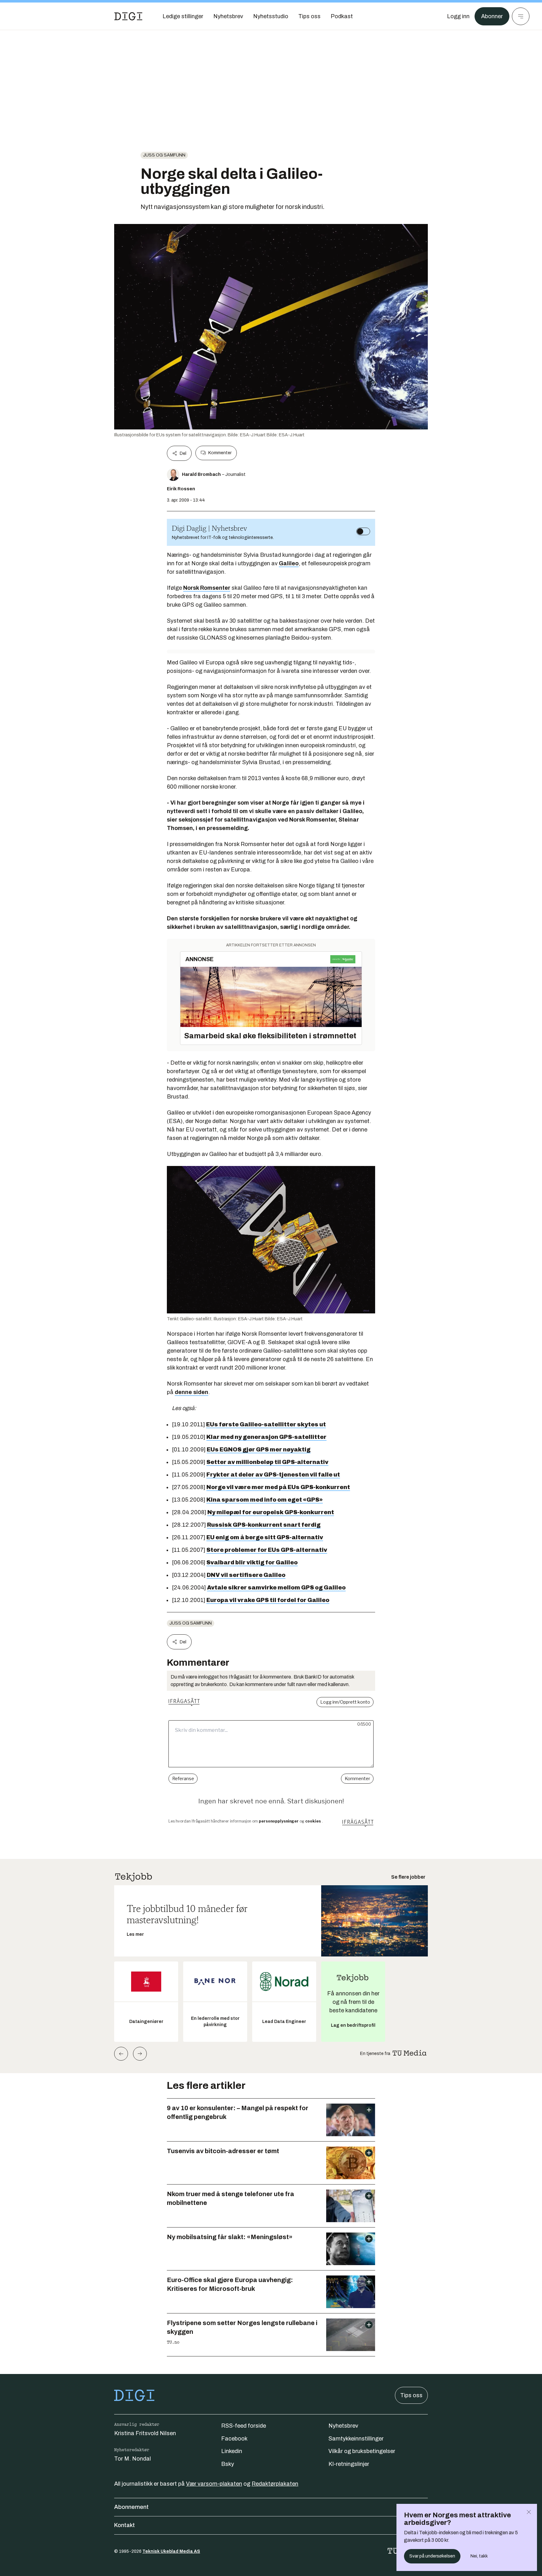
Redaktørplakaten (275, 2484)
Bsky (228, 2464)
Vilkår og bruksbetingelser (362, 2451)
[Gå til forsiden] (128, 16)
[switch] (363, 531)
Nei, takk (479, 2556)
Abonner (492, 16)
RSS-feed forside (244, 2426)
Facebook (234, 2439)
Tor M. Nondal (133, 2459)
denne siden (191, 1392)
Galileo (289, 563)
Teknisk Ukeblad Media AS (171, 2551)
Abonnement (131, 2507)
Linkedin (232, 2451)
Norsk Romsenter (207, 588)
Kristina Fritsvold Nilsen (145, 2433)
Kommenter (220, 453)
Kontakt (125, 2525)
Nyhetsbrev (343, 2426)
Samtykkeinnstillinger (356, 2439)
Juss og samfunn (164, 155)
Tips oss (411, 2395)
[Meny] (521, 16)
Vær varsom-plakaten (214, 2484)
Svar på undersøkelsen (432, 2556)
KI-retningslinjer (349, 2464)
